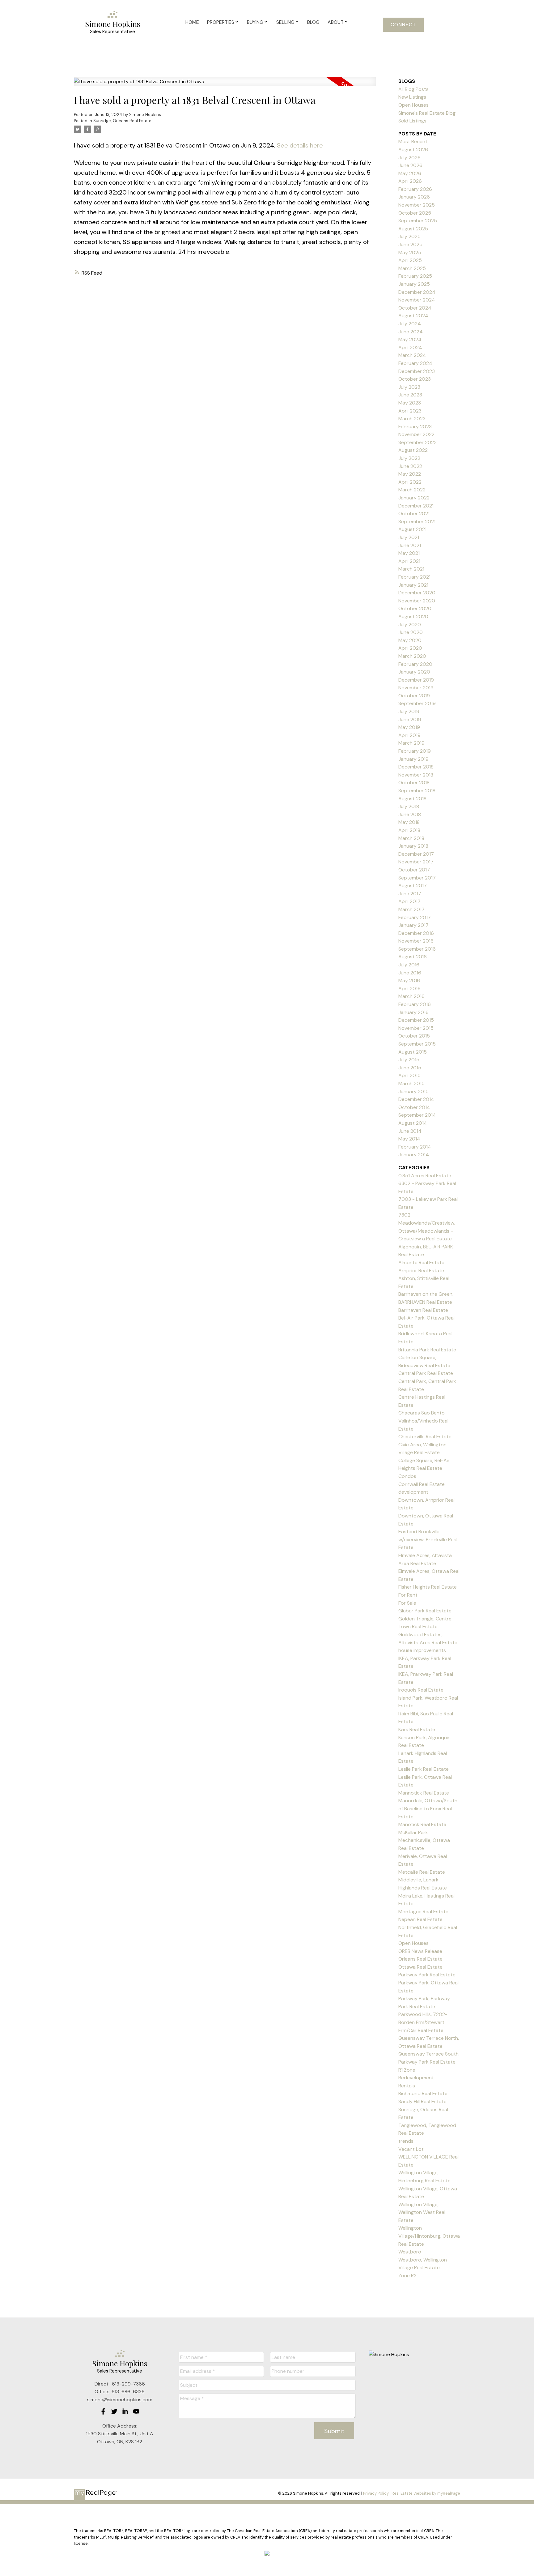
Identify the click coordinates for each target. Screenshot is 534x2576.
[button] (403, 25)
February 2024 (415, 363)
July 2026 (409, 158)
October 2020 (415, 608)
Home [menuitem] (192, 22)
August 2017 (413, 886)
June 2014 (410, 1131)
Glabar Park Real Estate (425, 1611)
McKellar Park (413, 1832)
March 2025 (412, 268)
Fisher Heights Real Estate (428, 1587)
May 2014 (409, 1139)
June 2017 (410, 894)
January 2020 (414, 672)
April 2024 (410, 347)
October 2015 (414, 1036)
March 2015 (411, 1083)
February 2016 (415, 1004)
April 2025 (410, 260)
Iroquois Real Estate (421, 1690)
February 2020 (415, 664)
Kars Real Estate (417, 1729)
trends (406, 2141)
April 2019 (409, 735)
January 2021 (413, 585)
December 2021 (416, 506)
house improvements (422, 1650)
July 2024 (410, 324)
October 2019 (414, 696)
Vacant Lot (411, 2149)
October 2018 (414, 783)
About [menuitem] (336, 22)
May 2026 (410, 173)
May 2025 (410, 252)
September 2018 (417, 791)
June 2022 (410, 466)
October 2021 (414, 513)
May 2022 (410, 474)
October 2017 (414, 870)
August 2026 (413, 150)
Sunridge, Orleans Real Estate (122, 121)
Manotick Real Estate (422, 1824)
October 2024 (415, 308)
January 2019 (413, 759)
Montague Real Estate (423, 1912)
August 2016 (413, 957)
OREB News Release (420, 1951)
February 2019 (415, 751)
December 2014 (416, 1099)
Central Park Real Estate (426, 1373)
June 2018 (410, 814)
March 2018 (411, 838)
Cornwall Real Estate (422, 1484)
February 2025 (415, 276)
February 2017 (415, 917)
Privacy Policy (376, 2493)
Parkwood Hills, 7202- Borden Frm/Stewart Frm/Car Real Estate (423, 2022)
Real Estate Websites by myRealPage (426, 2493)
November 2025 (417, 205)
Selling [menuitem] (285, 22)
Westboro (410, 2252)
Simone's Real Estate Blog (427, 113)
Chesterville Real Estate (425, 1437)
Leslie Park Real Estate (424, 1769)
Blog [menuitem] (313, 22)
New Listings (412, 97)
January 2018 (413, 846)
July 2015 (409, 1060)
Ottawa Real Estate (420, 1967)
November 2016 (416, 941)
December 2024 (417, 292)
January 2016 (413, 1012)
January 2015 (413, 1091)
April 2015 (409, 1075)
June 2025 (410, 244)
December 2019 (416, 680)
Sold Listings (412, 121)
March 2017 (411, 909)
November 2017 (416, 862)
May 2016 (409, 980)
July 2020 (410, 625)
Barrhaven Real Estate (423, 1310)
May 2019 (409, 727)
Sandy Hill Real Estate (422, 2101)
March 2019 (411, 743)
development (413, 1492)
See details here (300, 145)
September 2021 (417, 522)
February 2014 (415, 1147)
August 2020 (413, 616)
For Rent (408, 1595)
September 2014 (417, 1115)
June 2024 (411, 332)
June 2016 (410, 973)
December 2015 (416, 1020)
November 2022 (416, 434)
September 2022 (417, 442)
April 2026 (410, 181)
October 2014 (414, 1107)
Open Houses (413, 105)
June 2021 (410, 545)
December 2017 (416, 854)
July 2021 (409, 537)
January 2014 (414, 1155)
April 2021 (409, 561)
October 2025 (415, 213)
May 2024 (410, 339)
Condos (407, 1476)
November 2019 (416, 688)
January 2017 (413, 925)
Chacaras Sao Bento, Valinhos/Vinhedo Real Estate (423, 1421)
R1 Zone (407, 2070)
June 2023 (410, 395)
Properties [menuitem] (221, 22)
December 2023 (417, 371)
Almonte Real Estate (421, 1262)
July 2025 (409, 236)
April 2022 (410, 482)
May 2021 (409, 553)
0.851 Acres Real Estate (425, 1176)
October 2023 (415, 379)
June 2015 (410, 1068)
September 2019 (417, 703)
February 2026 (415, 189)
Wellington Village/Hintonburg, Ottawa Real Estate (429, 2236)
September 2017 (417, 878)
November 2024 (417, 300)
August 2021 (412, 529)
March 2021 (411, 569)
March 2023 (412, 419)
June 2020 (411, 632)
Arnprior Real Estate (421, 1271)
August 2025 (413, 229)
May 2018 (409, 822)
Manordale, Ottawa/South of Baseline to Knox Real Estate (428, 1808)
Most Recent (413, 141)
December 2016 (416, 933)
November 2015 (416, 1028)
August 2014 (413, 1123)
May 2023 (410, 403)
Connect (403, 25)
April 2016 (409, 988)
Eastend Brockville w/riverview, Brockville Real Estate (428, 1539)
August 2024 (413, 316)
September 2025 (418, 221)
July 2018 (409, 806)
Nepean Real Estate (420, 1919)
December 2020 (417, 593)
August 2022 (413, 450)
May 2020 (410, 640)
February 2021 (414, 577)
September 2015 (417, 1044)
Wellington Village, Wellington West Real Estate (422, 2212)
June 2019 (410, 719)
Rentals (407, 2086)
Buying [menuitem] (255, 22)
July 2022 (409, 458)
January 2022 (414, 498)
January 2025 (414, 284)
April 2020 (410, 648)
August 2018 (412, 799)
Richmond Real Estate (423, 2093)
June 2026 (410, 165)
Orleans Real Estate (420, 1959)
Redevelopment (416, 2078)
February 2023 (415, 427)
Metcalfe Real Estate (422, 1872)
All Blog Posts (413, 89)
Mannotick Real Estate (424, 1793)
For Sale (407, 1603)
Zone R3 (407, 2276)
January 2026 (414, 197)
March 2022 (412, 490)
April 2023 (410, 411)
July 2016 (409, 965)
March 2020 (412, 656)
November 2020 (417, 601)
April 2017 (409, 901)
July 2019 (409, 711)
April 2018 (409, 830)
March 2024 (412, 355)
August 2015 (413, 1052)
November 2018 (416, 775)
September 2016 (417, 949)
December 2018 (416, 767)
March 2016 (411, 996)
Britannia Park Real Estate (427, 1350)
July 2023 (409, 387)
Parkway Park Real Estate (427, 1975)
